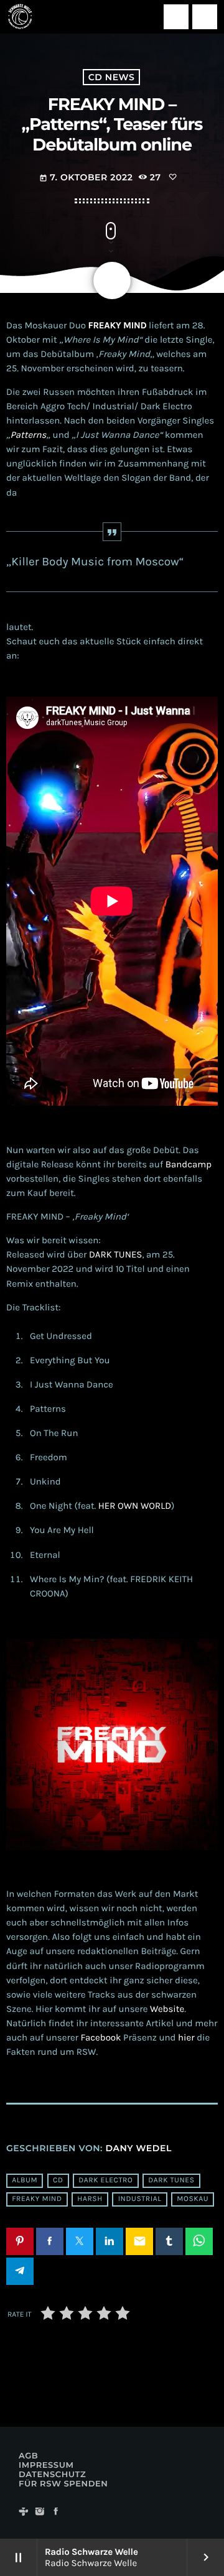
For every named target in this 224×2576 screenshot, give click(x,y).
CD (58, 2181)
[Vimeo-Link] (20, 17)
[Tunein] (24, 2512)
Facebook (101, 2037)
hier (186, 2037)
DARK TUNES (115, 1254)
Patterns (29, 435)
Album (25, 2181)
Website (167, 2009)
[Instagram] (40, 2512)
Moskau (193, 2200)
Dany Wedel (139, 2148)
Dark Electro (105, 2181)
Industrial (140, 2200)
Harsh (90, 2200)
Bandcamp (189, 1164)
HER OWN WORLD (135, 1506)
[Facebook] (56, 2512)
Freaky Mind (37, 2200)
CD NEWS (112, 77)
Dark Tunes (171, 2181)
